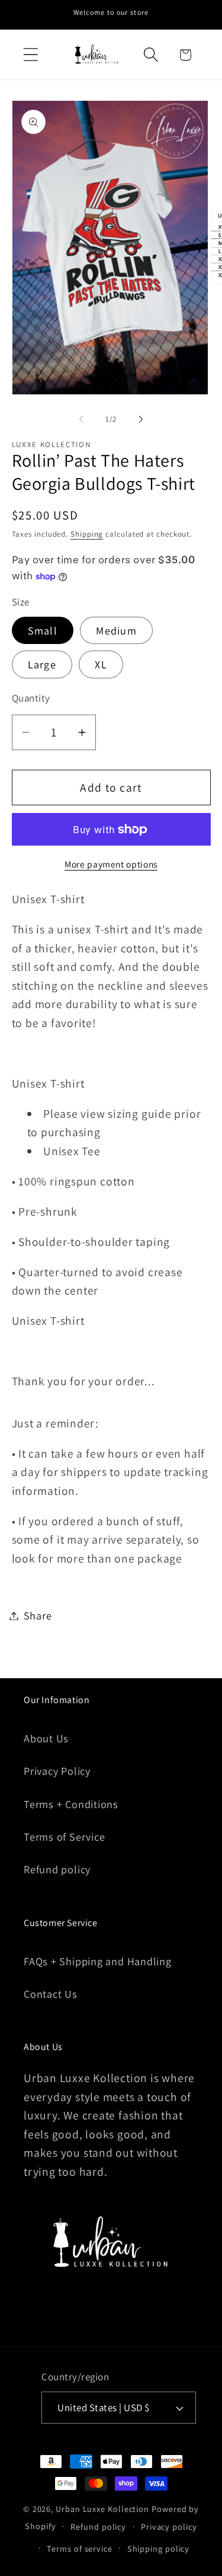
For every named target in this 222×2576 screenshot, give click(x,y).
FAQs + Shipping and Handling (98, 1961)
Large (42, 664)
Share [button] (38, 1615)
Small (43, 630)
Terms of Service (64, 1837)
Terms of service (80, 2548)
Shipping (87, 534)
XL (101, 664)
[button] (30, 55)
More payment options (111, 864)
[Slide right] (141, 419)
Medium (116, 630)
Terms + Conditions (71, 1804)
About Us (46, 1738)
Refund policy (57, 1869)
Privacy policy (169, 2526)
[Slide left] (81, 419)
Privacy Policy (57, 1771)
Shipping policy (159, 2548)
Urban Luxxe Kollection (102, 2509)
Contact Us (51, 1994)
